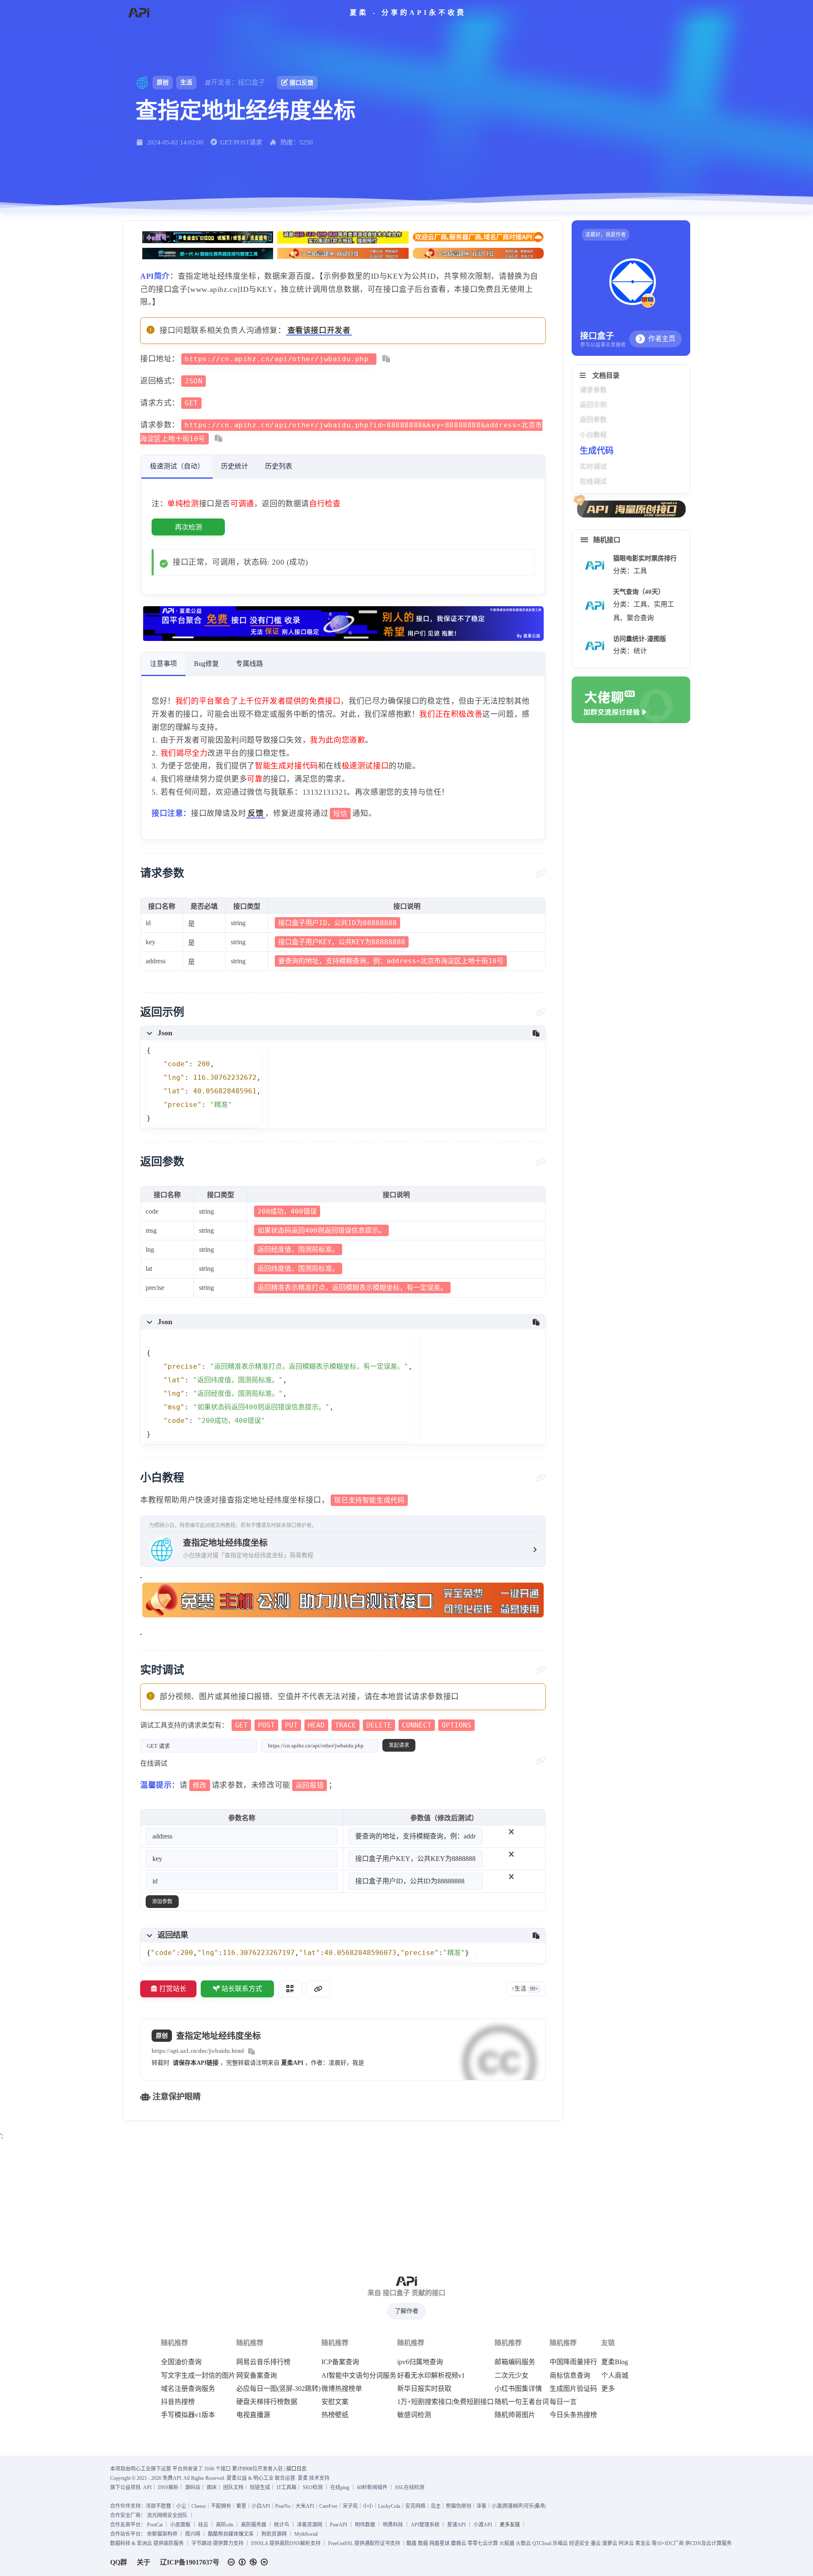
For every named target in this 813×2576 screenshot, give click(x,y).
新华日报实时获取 (424, 2389)
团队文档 (233, 2487)
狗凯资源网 (274, 2534)
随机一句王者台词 (522, 2402)
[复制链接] (318, 1989)
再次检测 (188, 527)
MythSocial (306, 2534)
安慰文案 (335, 2402)
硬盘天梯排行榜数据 (267, 2402)
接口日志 (296, 2469)
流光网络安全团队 (167, 2515)
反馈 (256, 813)
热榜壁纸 (335, 2415)
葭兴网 (193, 2534)
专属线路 (249, 664)
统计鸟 (282, 2525)
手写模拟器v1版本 (188, 2415)
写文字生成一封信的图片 (198, 2376)
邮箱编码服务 (515, 2362)
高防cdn (225, 2525)
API (147, 2487)
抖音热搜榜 (178, 2402)
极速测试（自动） (177, 466)
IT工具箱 (286, 2487)
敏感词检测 (414, 2415)
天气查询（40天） (639, 592)
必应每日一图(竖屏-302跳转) (278, 2389)
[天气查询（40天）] (595, 606)
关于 (144, 2562)
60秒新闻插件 (372, 2487)
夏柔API (292, 2063)
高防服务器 (254, 2525)
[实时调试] (541, 1670)
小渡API (483, 2525)
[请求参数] (541, 873)
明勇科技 (393, 2525)
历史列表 (279, 466)
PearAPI (339, 2525)
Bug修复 (206, 664)
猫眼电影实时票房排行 (645, 558)
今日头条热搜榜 (573, 2415)
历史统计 (235, 466)
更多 (608, 2389)
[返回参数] (541, 1162)
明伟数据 (365, 2525)
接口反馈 (301, 83)
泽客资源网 (310, 2525)
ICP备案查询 (340, 2362)
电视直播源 (253, 2415)
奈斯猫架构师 (162, 2534)
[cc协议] (250, 2562)
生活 (186, 82)
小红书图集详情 (518, 2389)
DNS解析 (168, 2487)
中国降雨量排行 (573, 2362)
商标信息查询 (570, 2376)
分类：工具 (630, 571)
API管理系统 (425, 2525)
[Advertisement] (406, 2202)
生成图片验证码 (573, 2389)
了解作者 (406, 2311)
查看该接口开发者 (319, 330)
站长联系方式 (242, 1989)
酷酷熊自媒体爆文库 (231, 2534)
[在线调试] (541, 1761)
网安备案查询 (257, 2376)
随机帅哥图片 (515, 2415)
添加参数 (162, 1902)
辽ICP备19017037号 (190, 2562)
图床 (212, 2487)
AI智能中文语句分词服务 (359, 2376)
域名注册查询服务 (188, 2389)
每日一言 (563, 2402)
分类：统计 (630, 651)
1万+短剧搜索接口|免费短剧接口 (445, 2402)
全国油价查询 (181, 2362)
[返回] (139, 13)
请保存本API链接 (196, 2063)
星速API (456, 2525)
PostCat (155, 2525)
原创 (163, 82)
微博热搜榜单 (342, 2389)
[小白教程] (541, 1478)
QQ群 (119, 2562)
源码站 (193, 2487)
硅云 (203, 2525)
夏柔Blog (615, 2362)
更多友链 (510, 2525)
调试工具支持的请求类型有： (306, 1725)
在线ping (340, 2487)
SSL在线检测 (410, 2487)
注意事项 (163, 664)
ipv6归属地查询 (420, 2362)
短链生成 (260, 2487)
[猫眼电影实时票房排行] (595, 565)
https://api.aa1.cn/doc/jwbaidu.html (198, 2051)
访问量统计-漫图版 (640, 639)
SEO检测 (313, 2487)
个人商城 (615, 2376)
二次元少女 (512, 2376)
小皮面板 (180, 2525)
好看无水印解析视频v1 (431, 2376)
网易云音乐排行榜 (263, 2362)
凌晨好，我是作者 (606, 235)
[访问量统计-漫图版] (595, 646)
